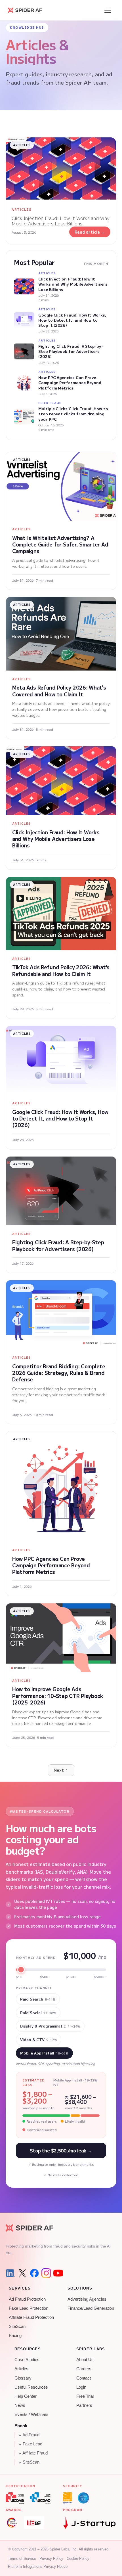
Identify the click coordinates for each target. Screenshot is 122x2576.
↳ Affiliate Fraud (33, 2453)
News (20, 2405)
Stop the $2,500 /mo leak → (61, 2150)
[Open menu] (108, 10)
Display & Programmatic (50, 2026)
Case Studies (27, 2360)
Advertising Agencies (87, 2299)
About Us (85, 2360)
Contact (84, 2378)
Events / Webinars (31, 2414)
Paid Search (38, 1999)
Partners (84, 2405)
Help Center (26, 2396)
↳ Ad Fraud (29, 2435)
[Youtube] (58, 2273)
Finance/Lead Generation (91, 2308)
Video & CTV (39, 2040)
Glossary (23, 2378)
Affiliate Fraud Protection (31, 2317)
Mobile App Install (44, 2053)
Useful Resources (31, 2387)
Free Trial (85, 2396)
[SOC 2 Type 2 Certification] (83, 2498)
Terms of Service (22, 2559)
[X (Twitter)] (22, 2273)
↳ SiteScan (29, 2462)
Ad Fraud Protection (27, 2299)
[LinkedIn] (10, 2273)
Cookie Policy (78, 2559)
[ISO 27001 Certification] (68, 2498)
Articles (21, 2369)
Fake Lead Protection (29, 2308)
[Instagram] (46, 2273)
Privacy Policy (51, 2559)
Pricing (15, 2336)
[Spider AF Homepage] (29, 2228)
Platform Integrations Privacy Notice (38, 2566)
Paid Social (38, 2013)
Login (81, 2387)
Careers (84, 2369)
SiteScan (17, 2326)
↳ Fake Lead (30, 2444)
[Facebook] (34, 2273)
